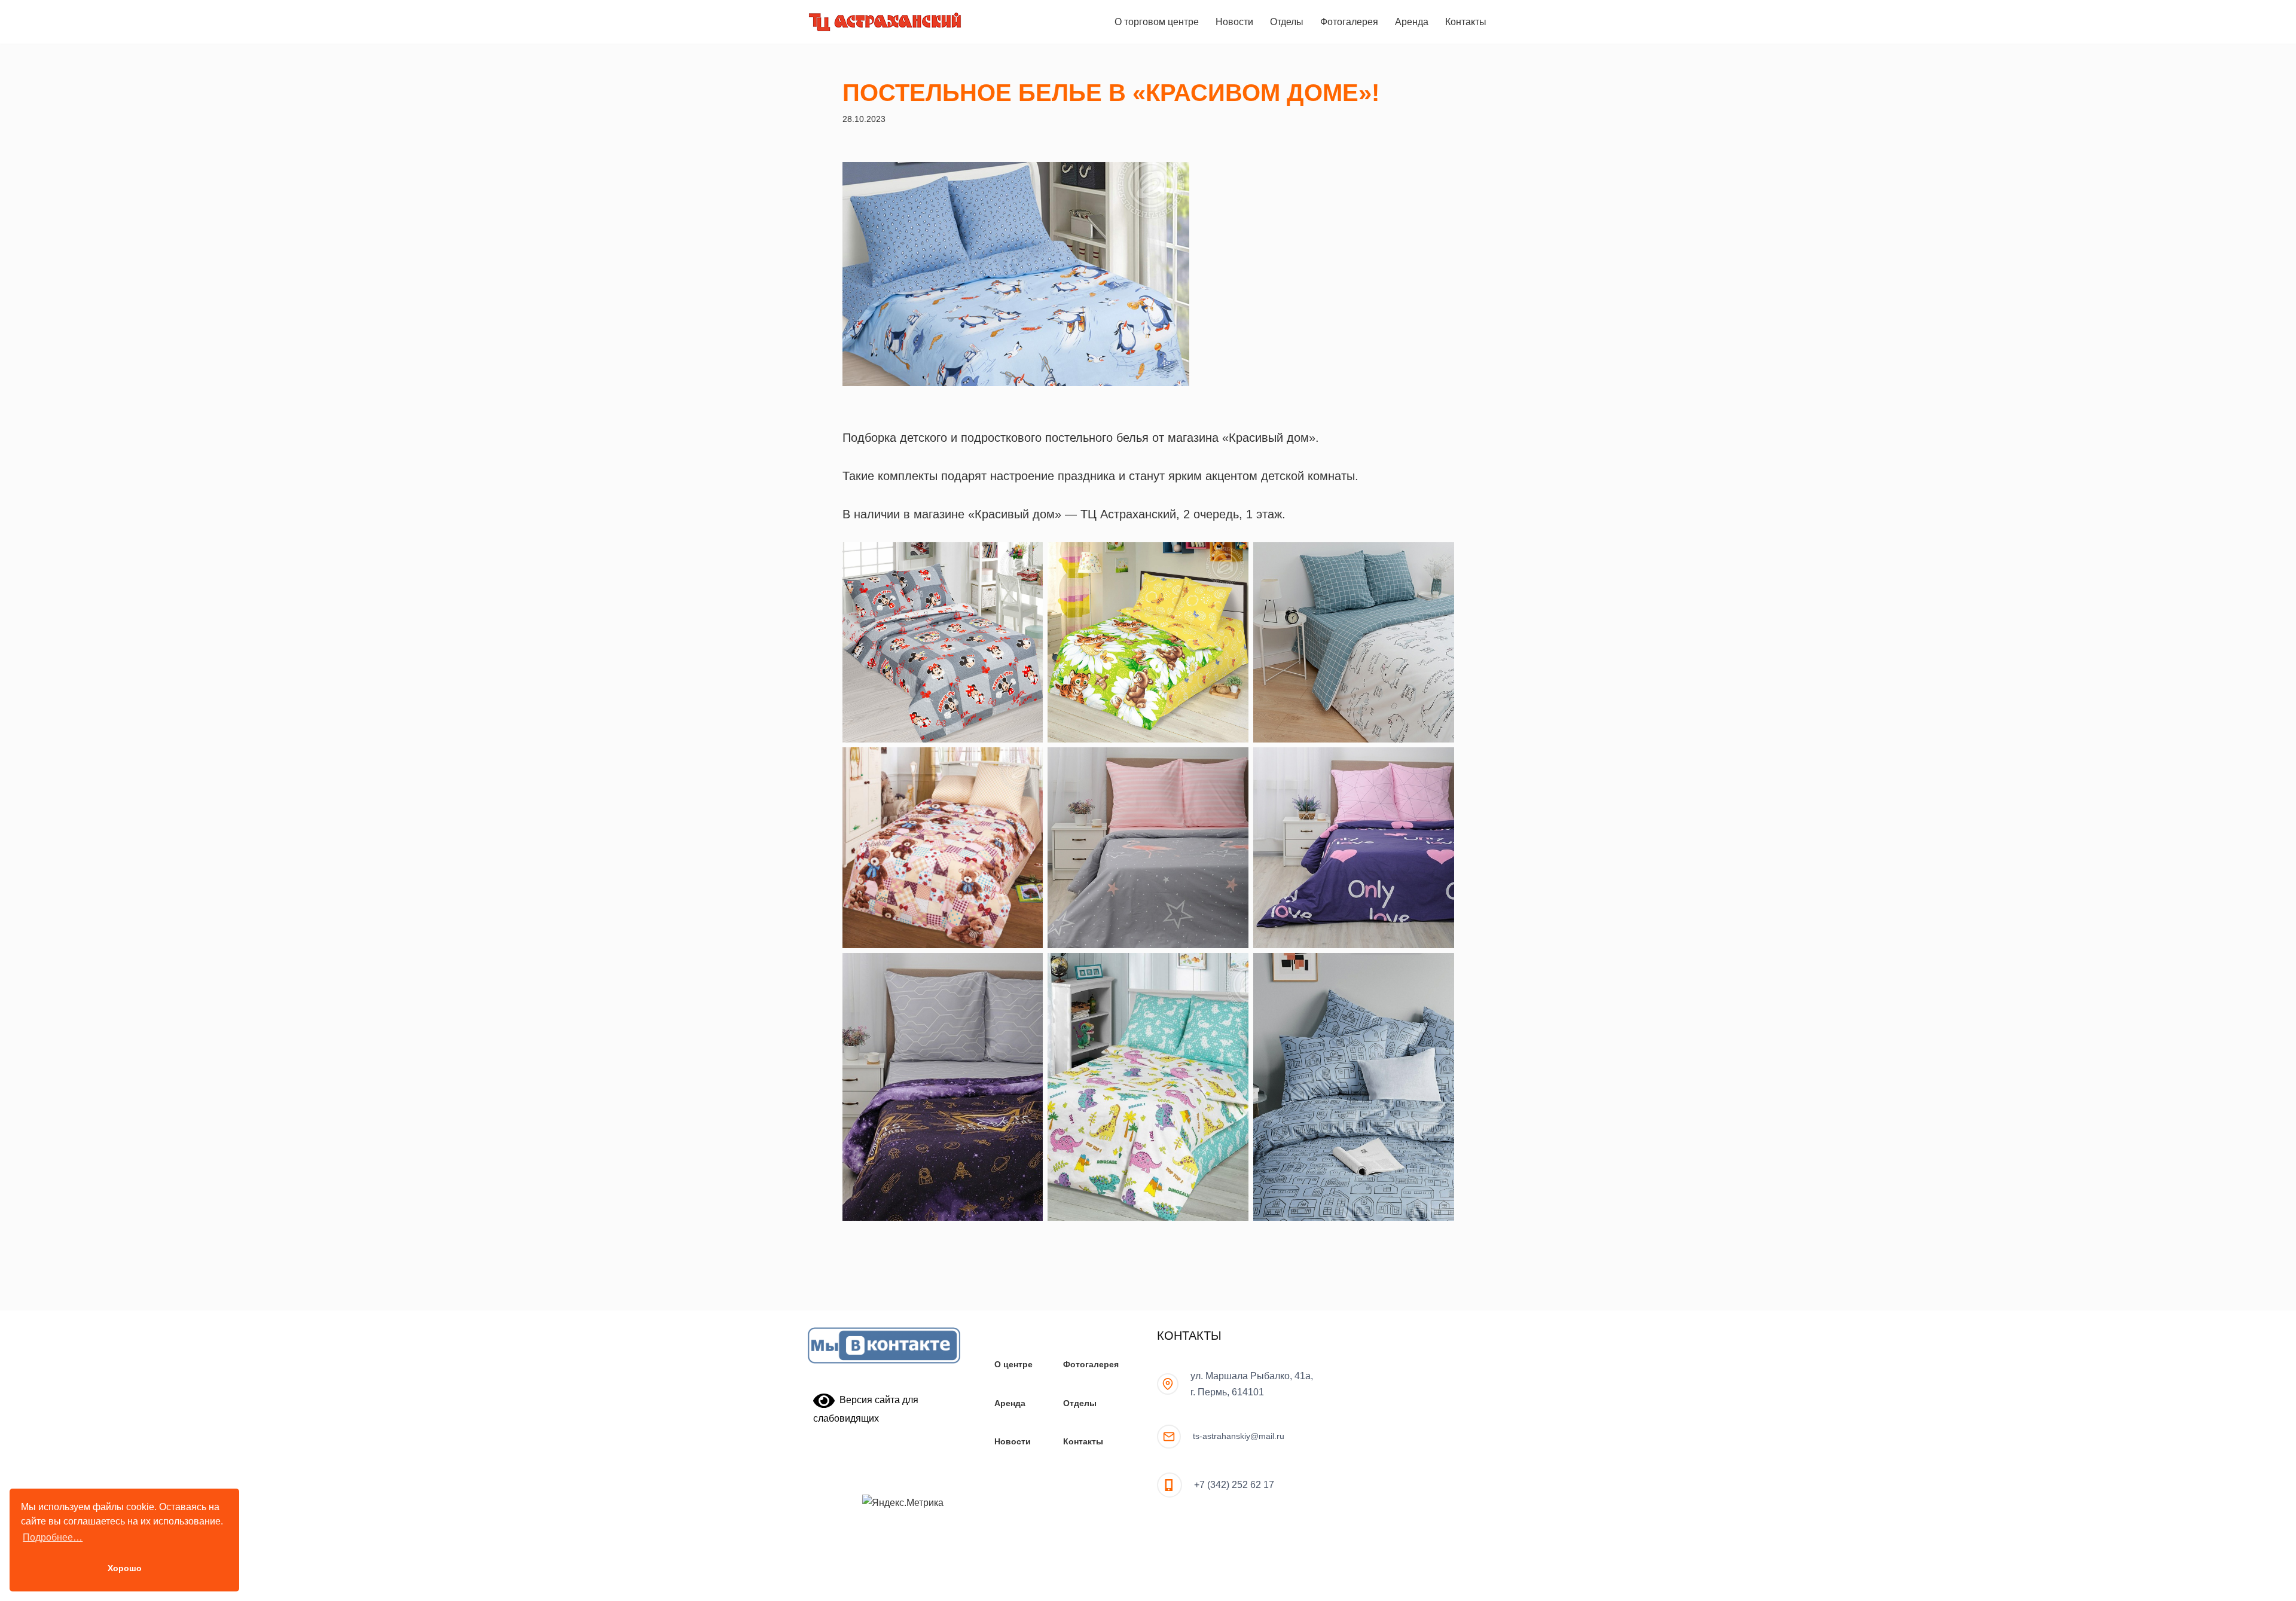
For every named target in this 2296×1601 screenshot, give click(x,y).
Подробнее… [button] (53, 1537)
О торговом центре (1157, 22)
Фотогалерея (1349, 22)
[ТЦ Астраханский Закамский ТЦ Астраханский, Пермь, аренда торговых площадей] (885, 22)
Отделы (1287, 22)
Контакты (1466, 22)
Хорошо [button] (125, 1568)
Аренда (1412, 22)
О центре (1013, 1364)
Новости (1234, 22)
